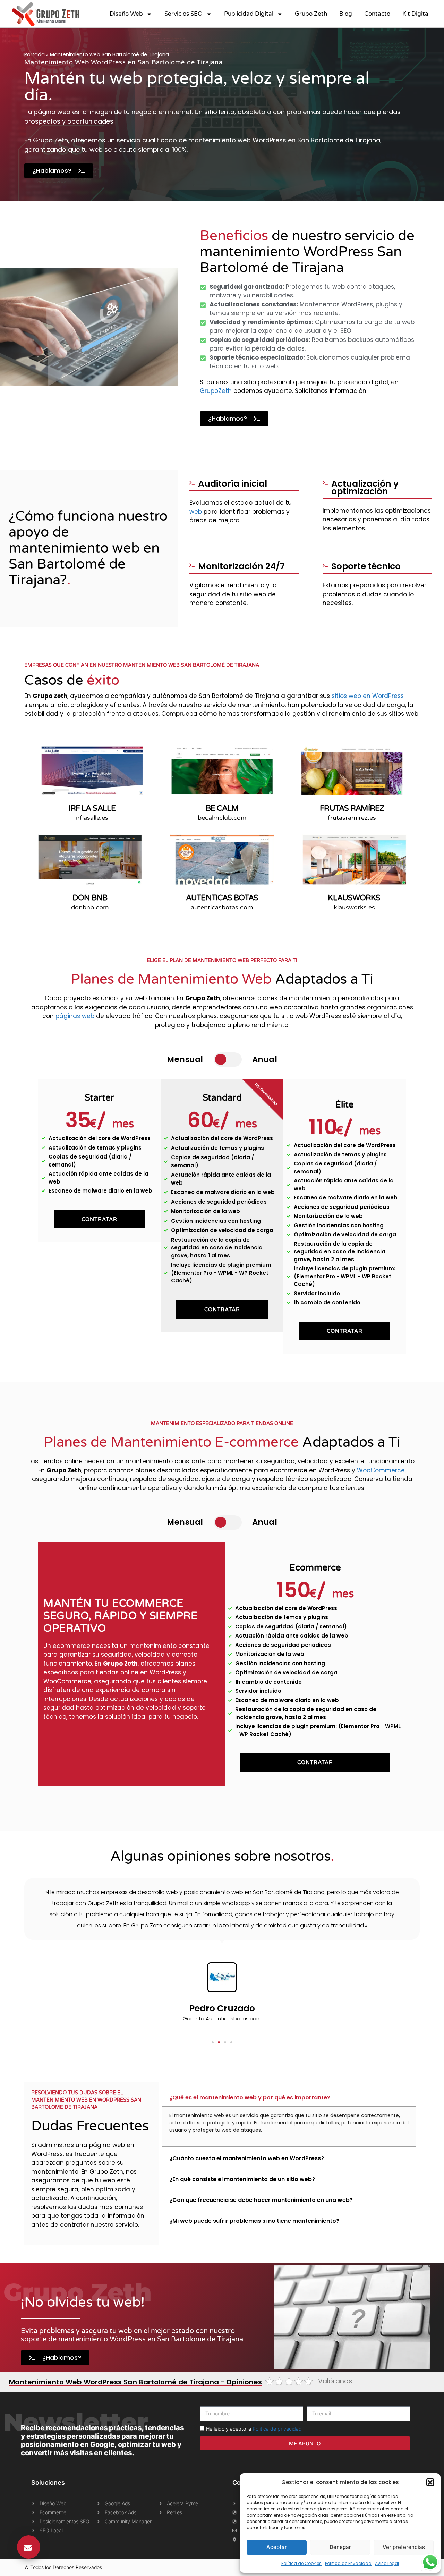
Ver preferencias (404, 2547)
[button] (430, 2482)
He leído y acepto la (254, 2429)
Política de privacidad (277, 2429)
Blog (346, 14)
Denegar (340, 2547)
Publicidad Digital (249, 14)
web (196, 512)
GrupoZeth (216, 391)
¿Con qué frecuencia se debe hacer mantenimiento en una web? (261, 2200)
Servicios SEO (183, 14)
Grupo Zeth (311, 14)
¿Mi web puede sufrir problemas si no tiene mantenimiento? (254, 2221)
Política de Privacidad (348, 2563)
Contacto (377, 14)
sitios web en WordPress (368, 696)
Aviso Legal (387, 2563)
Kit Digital (416, 14)
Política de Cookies (301, 2563)
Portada (35, 54)
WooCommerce (381, 1470)
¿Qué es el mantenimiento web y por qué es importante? (250, 2098)
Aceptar (277, 2547)
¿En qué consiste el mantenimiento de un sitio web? (242, 2179)
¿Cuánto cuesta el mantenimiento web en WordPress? (247, 2158)
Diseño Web (126, 14)
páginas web (75, 1016)
